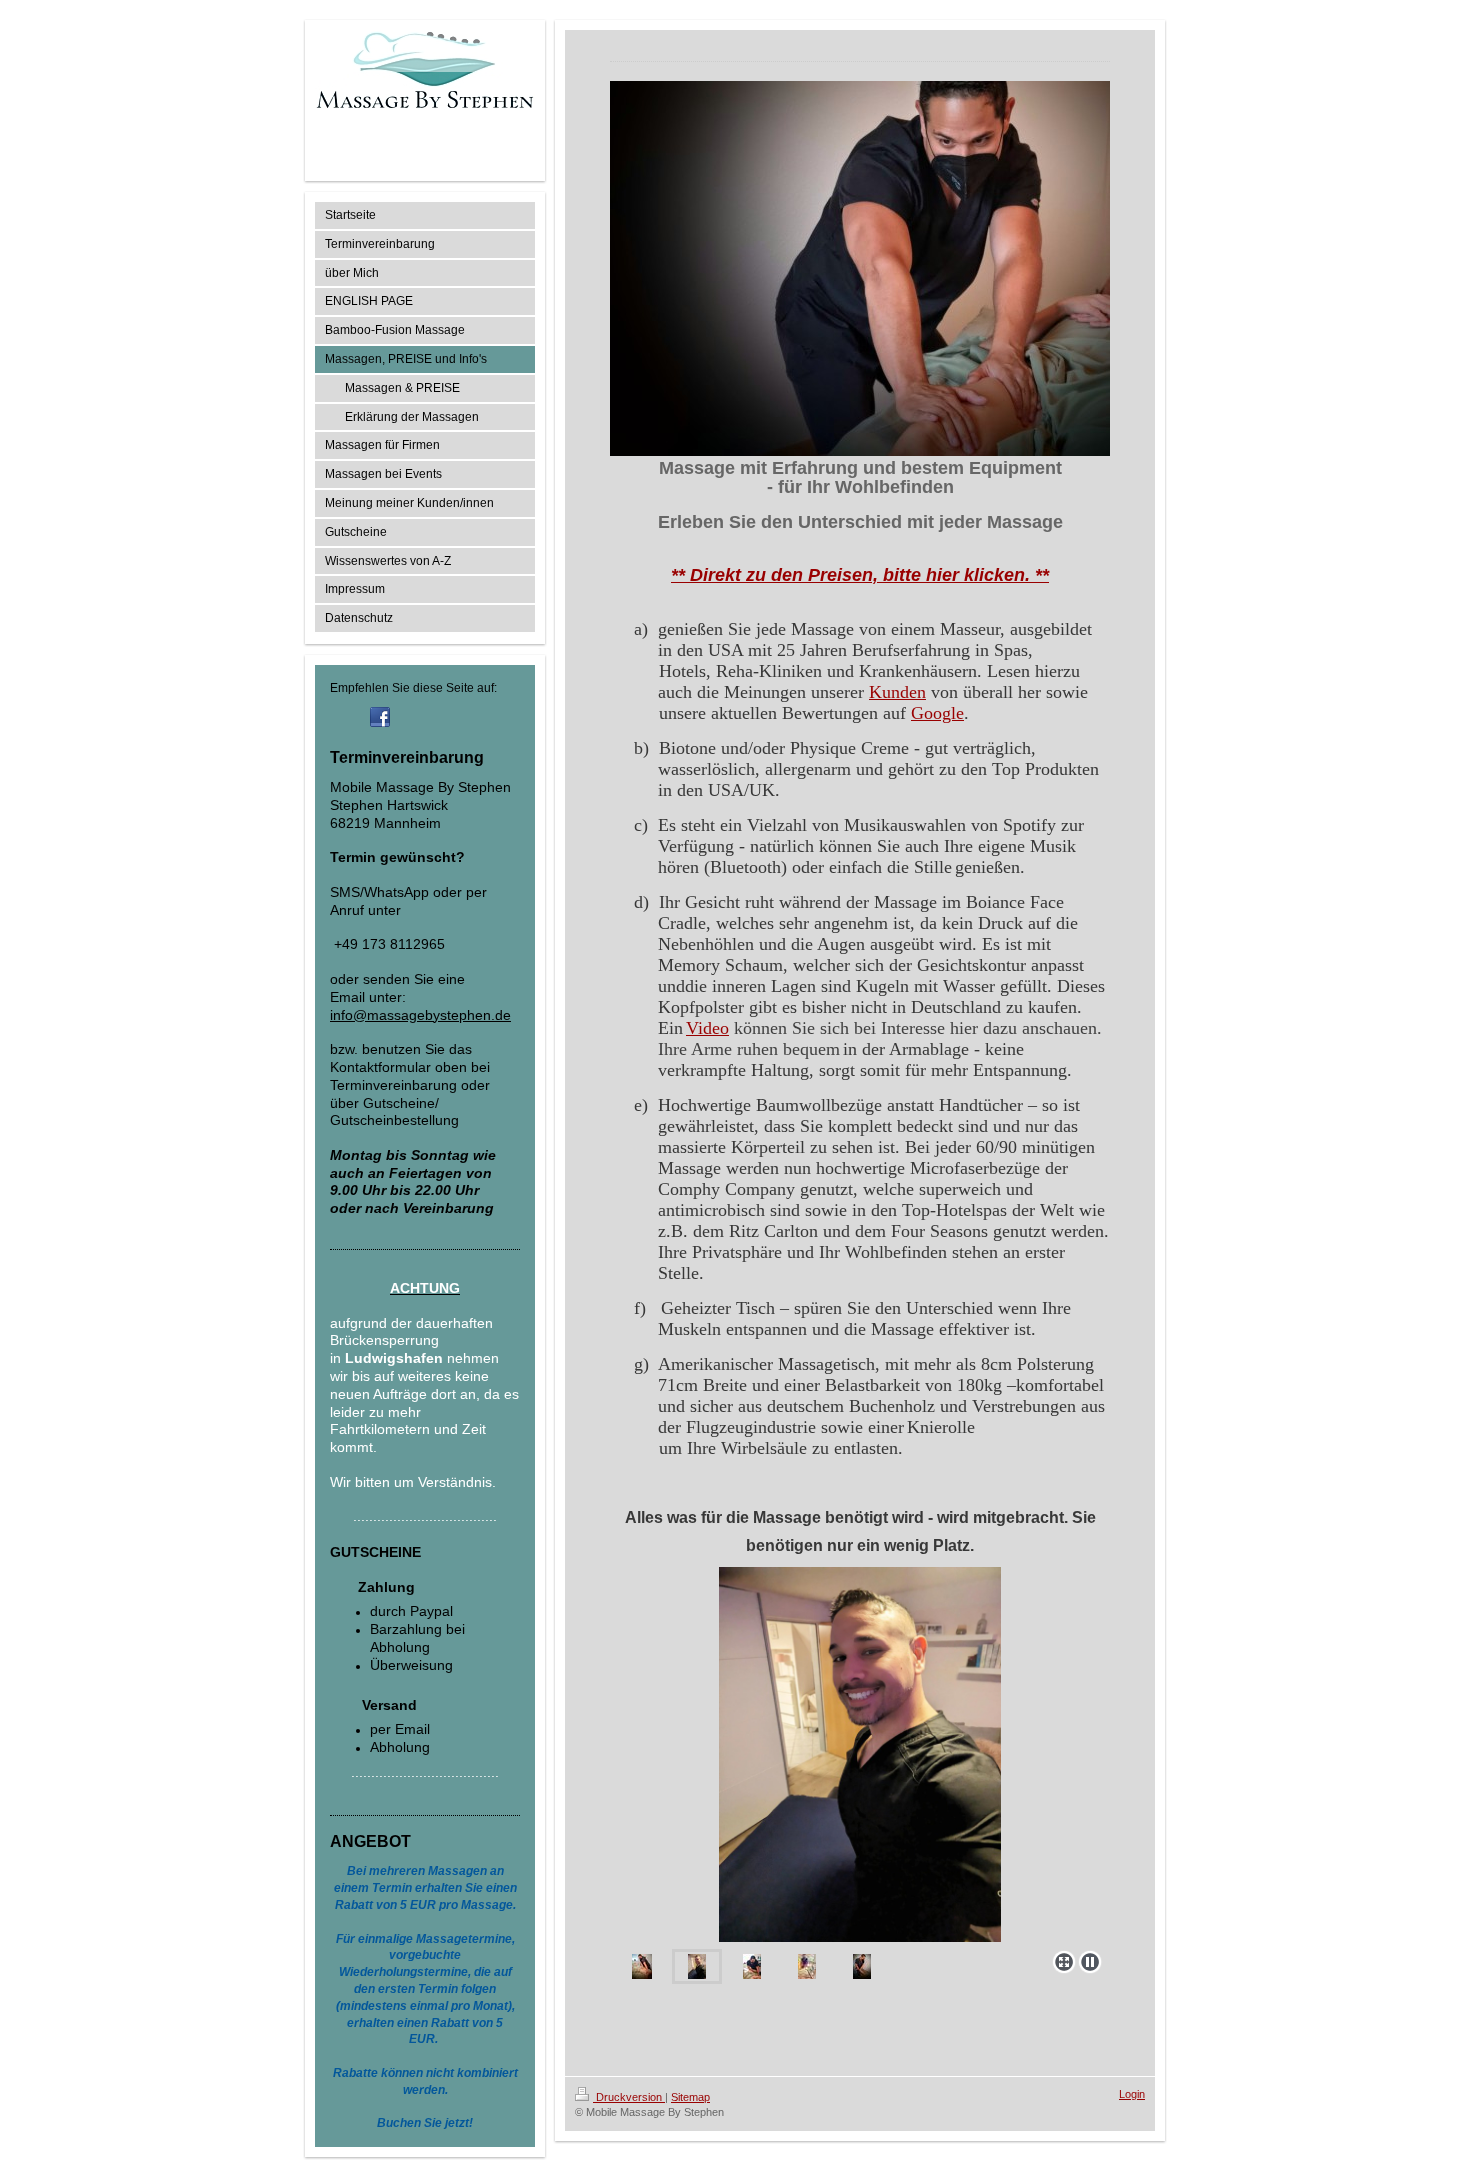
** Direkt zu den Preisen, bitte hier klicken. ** (860, 575)
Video (707, 1028)
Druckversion (629, 2097)
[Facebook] (380, 717)
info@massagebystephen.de (420, 1015)
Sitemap (690, 2097)
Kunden (897, 692)
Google (937, 713)
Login (1132, 2094)
